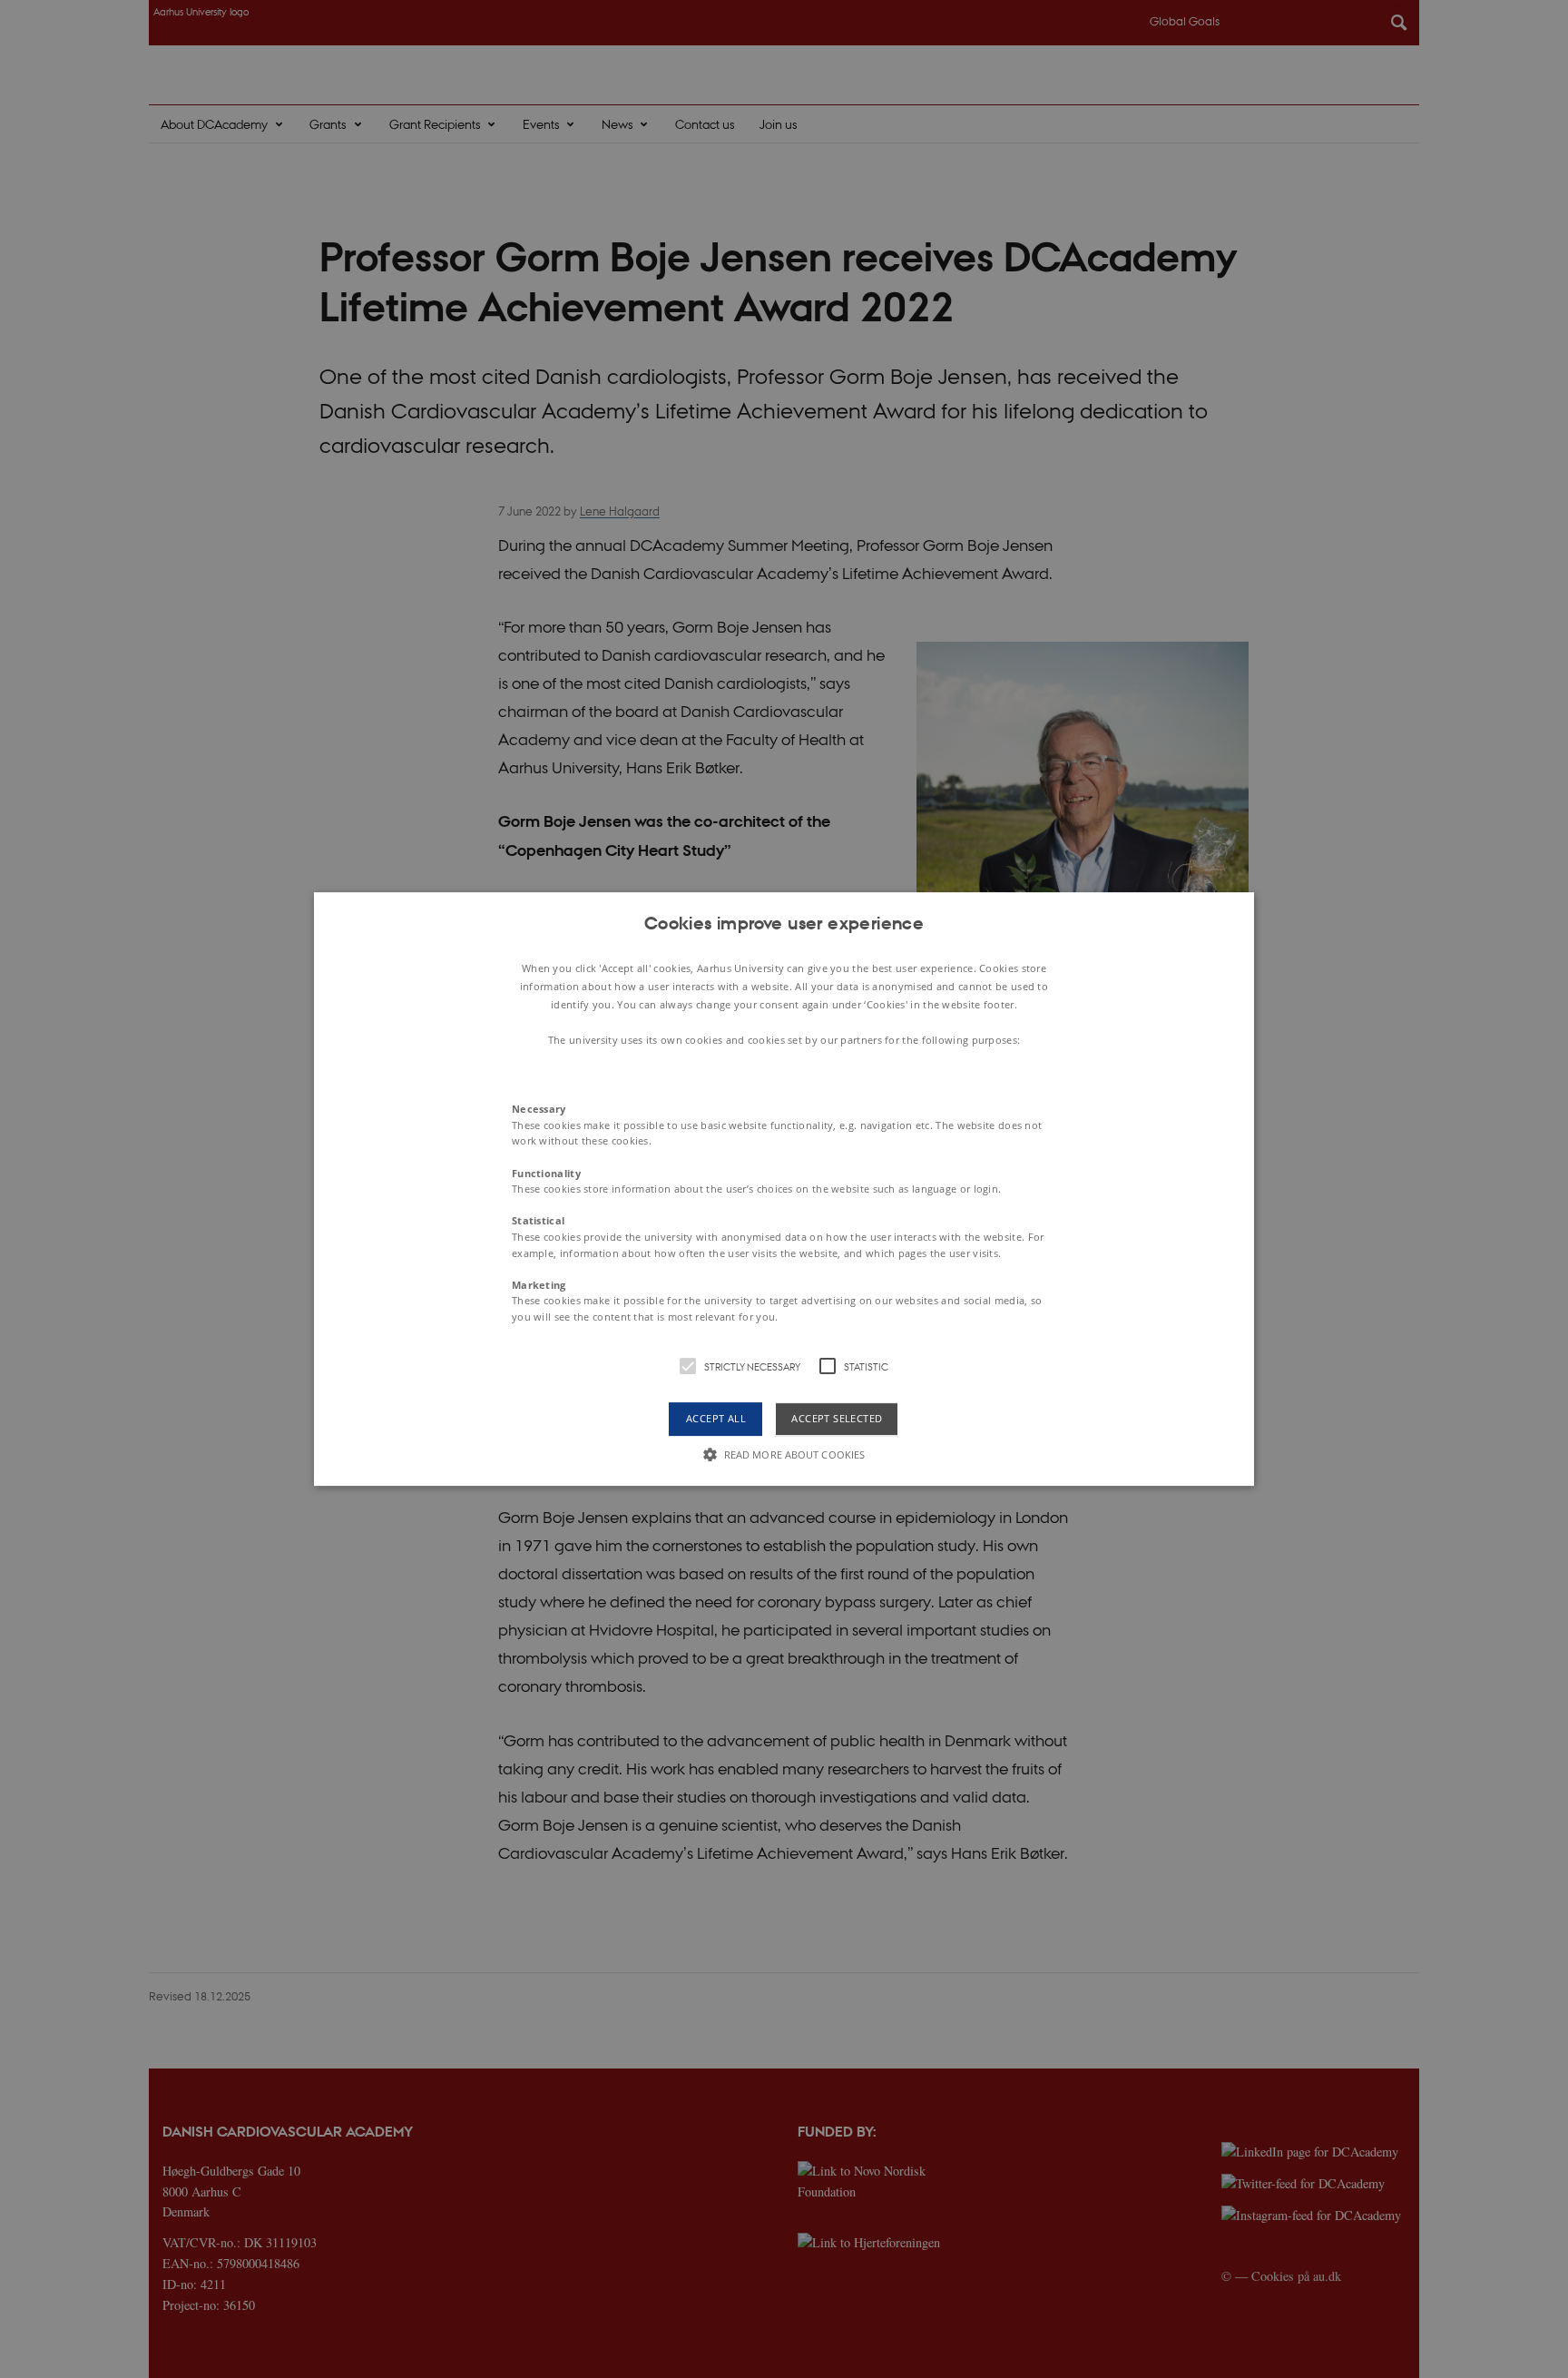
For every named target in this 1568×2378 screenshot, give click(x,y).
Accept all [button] (716, 1419)
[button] (784, 1189)
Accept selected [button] (837, 1419)
